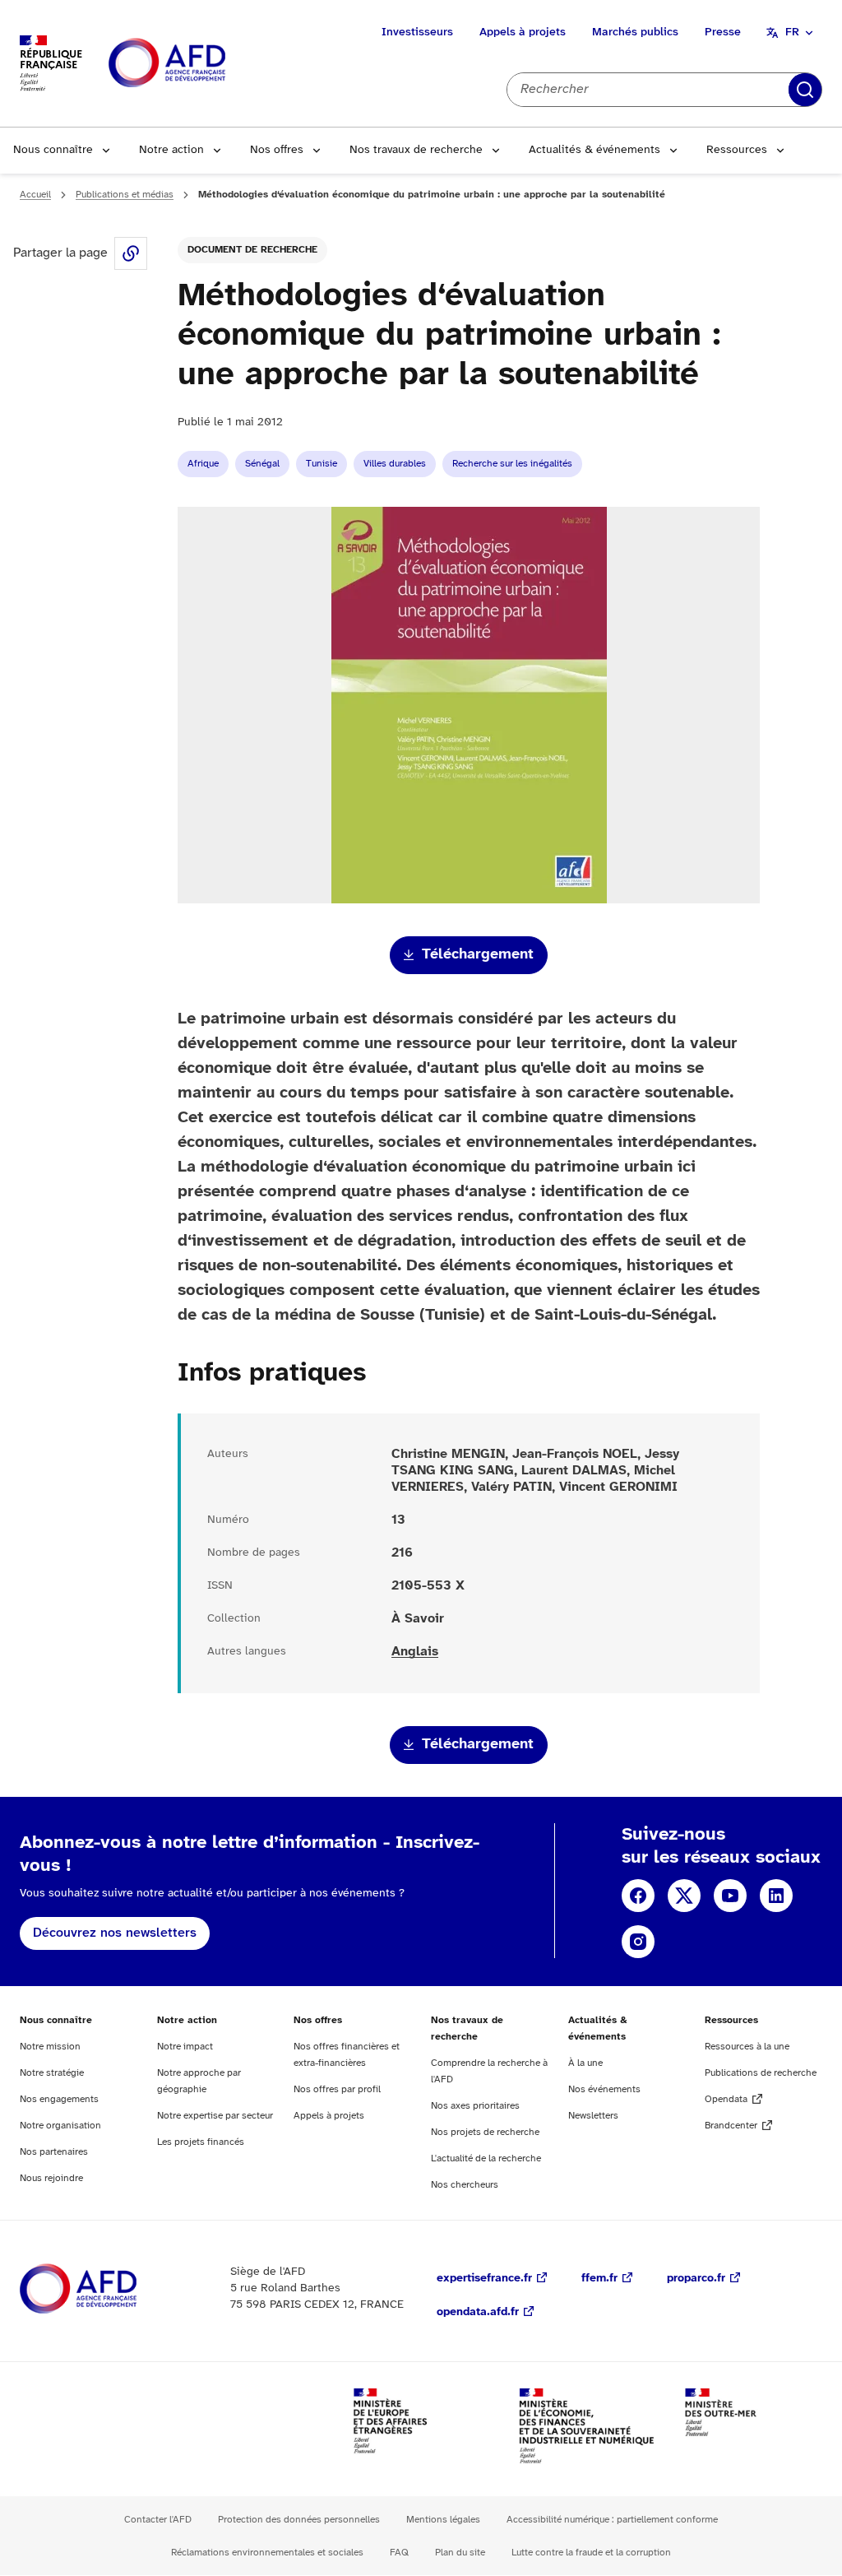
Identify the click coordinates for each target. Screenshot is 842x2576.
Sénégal (262, 464)
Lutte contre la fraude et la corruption (591, 2553)
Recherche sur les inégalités (512, 464)
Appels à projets (523, 32)
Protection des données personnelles (299, 2520)
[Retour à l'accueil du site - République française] (204, 64)
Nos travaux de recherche (416, 150)
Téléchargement (478, 955)
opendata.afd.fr (478, 2312)
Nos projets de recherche (485, 2132)
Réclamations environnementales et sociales (267, 2553)
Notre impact (185, 2047)
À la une (585, 2063)
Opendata (726, 2099)
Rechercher (805, 90)
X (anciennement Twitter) (684, 1896)
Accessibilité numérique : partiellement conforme (612, 2520)
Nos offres (277, 150)
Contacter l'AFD (158, 2520)
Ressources (737, 150)
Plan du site (460, 2553)
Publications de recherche (761, 2073)
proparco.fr (696, 2279)
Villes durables (395, 464)
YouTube (730, 1896)
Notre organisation (60, 2126)
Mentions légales (443, 2520)
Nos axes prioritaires (475, 2106)
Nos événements (604, 2089)
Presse (723, 32)
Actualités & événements (594, 150)
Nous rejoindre (51, 2178)
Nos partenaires (54, 2152)
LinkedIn (776, 1896)
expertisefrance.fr (484, 2279)
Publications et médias (125, 195)
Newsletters (593, 2116)
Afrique (203, 464)
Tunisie (322, 464)
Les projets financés (201, 2142)
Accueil (35, 195)
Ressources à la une (747, 2047)
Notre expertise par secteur (215, 2116)
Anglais (415, 1652)
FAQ (399, 2553)
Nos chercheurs (465, 2185)
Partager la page (131, 253)
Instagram (638, 1942)
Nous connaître (53, 150)
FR (792, 32)
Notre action (171, 150)
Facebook (638, 1896)
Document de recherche (252, 250)
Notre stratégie (52, 2073)
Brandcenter (731, 2126)
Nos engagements (59, 2099)
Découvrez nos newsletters (115, 1933)
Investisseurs (417, 32)
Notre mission (50, 2047)
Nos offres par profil (337, 2089)
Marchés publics (635, 32)
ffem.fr (599, 2279)
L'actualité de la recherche (486, 2158)
